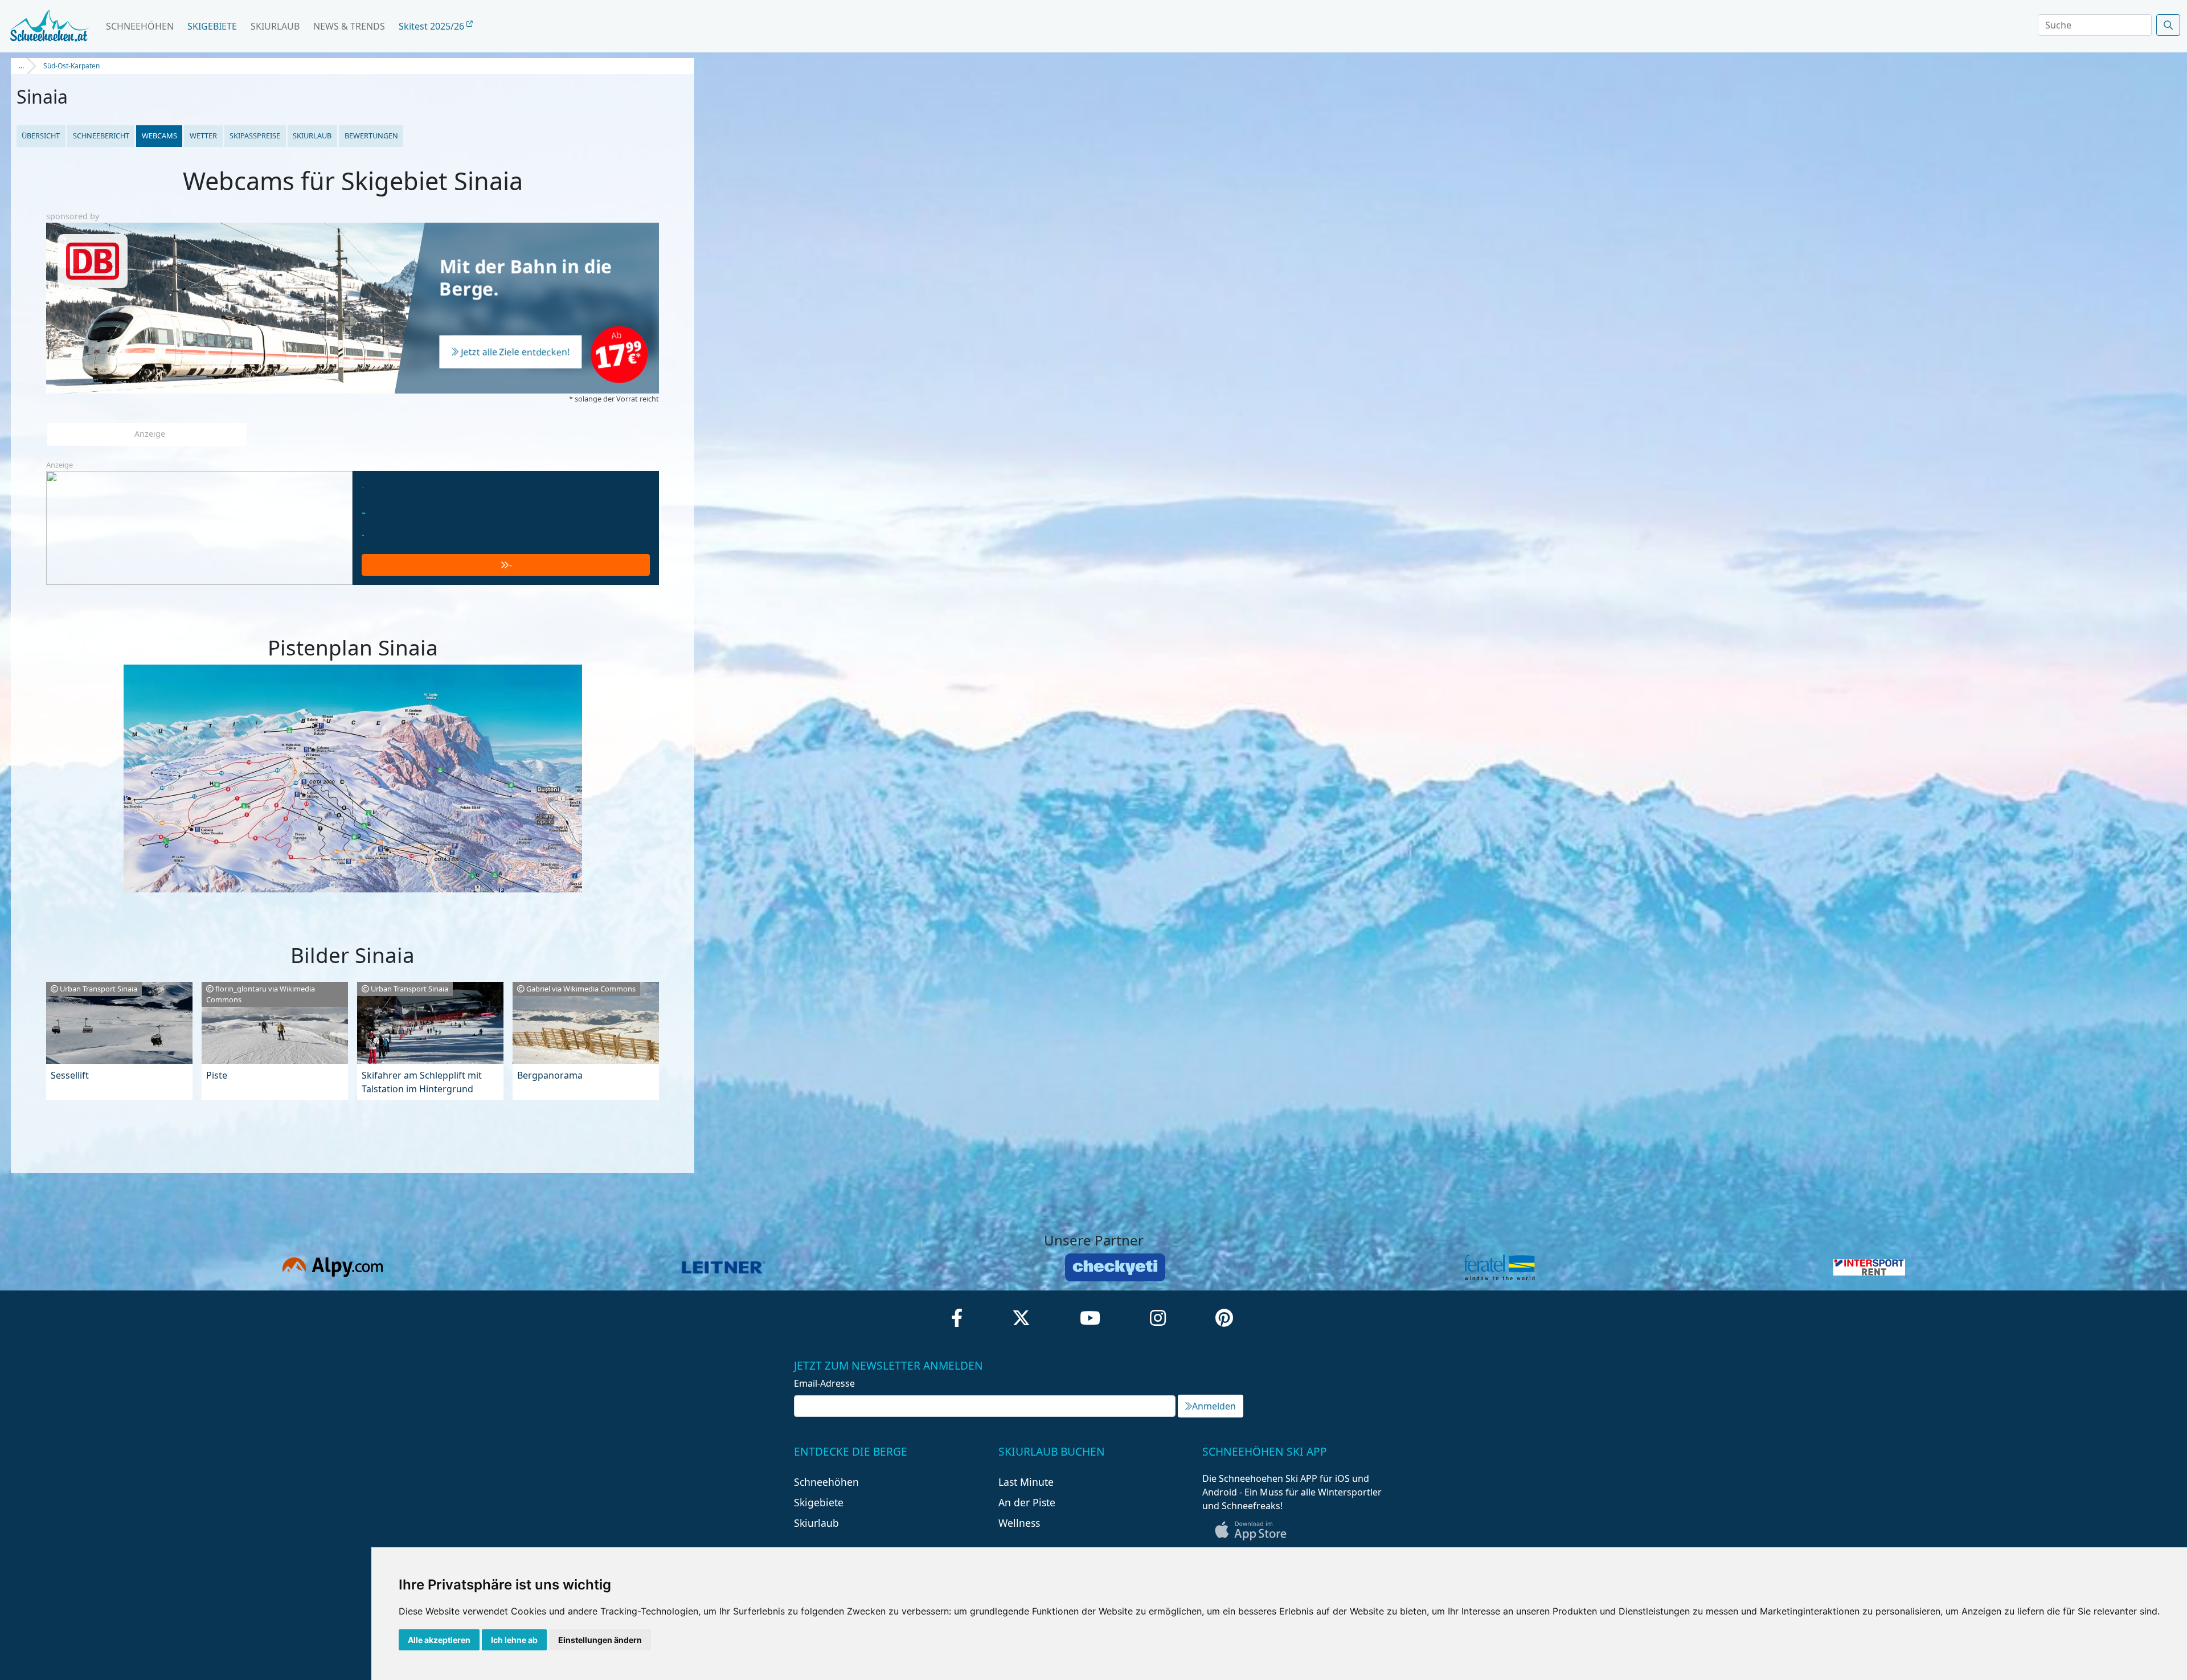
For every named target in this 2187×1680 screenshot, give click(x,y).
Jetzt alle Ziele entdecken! (515, 353)
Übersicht (41, 136)
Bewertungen (371, 136)
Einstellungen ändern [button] (600, 1640)
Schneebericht (101, 136)
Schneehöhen (140, 26)
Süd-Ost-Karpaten (71, 66)
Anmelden (1214, 1406)
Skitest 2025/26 (433, 26)
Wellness (1019, 1523)
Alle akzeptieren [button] (439, 1640)
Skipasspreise (255, 136)
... (21, 66)
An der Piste (1027, 1502)
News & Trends (349, 26)
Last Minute (1026, 1482)
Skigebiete (212, 26)
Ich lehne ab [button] (514, 1640)
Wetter (203, 136)
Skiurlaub (275, 26)
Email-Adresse (824, 1383)
